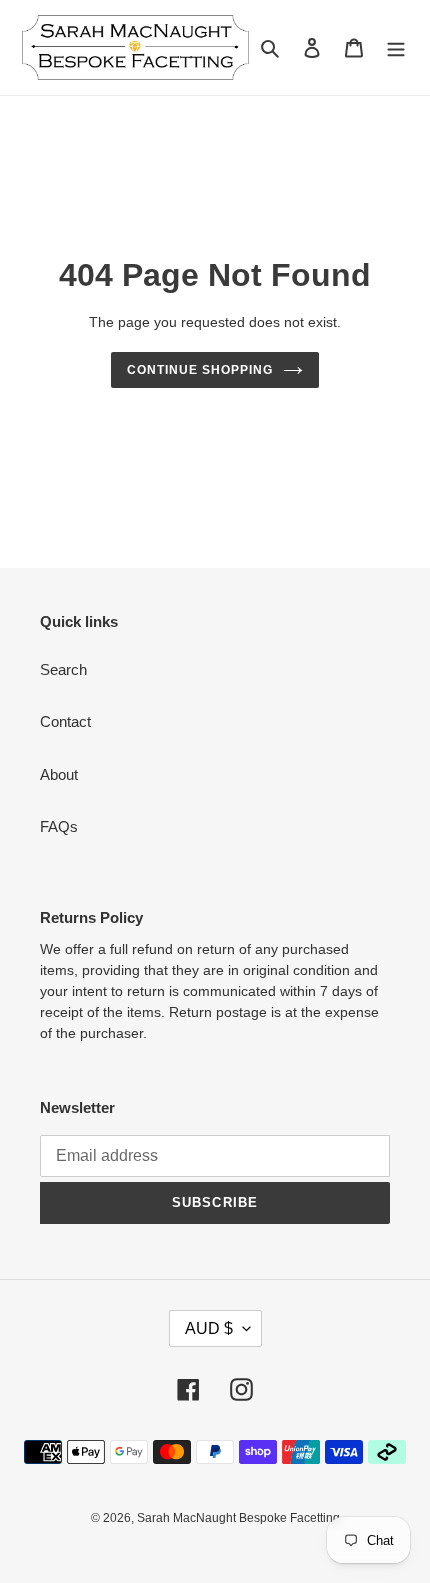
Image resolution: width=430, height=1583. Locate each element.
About (59, 774)
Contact (65, 721)
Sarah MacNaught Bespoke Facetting (238, 1518)
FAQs (59, 826)
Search (63, 669)
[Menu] (396, 47)
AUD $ (209, 1328)
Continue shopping (200, 370)
